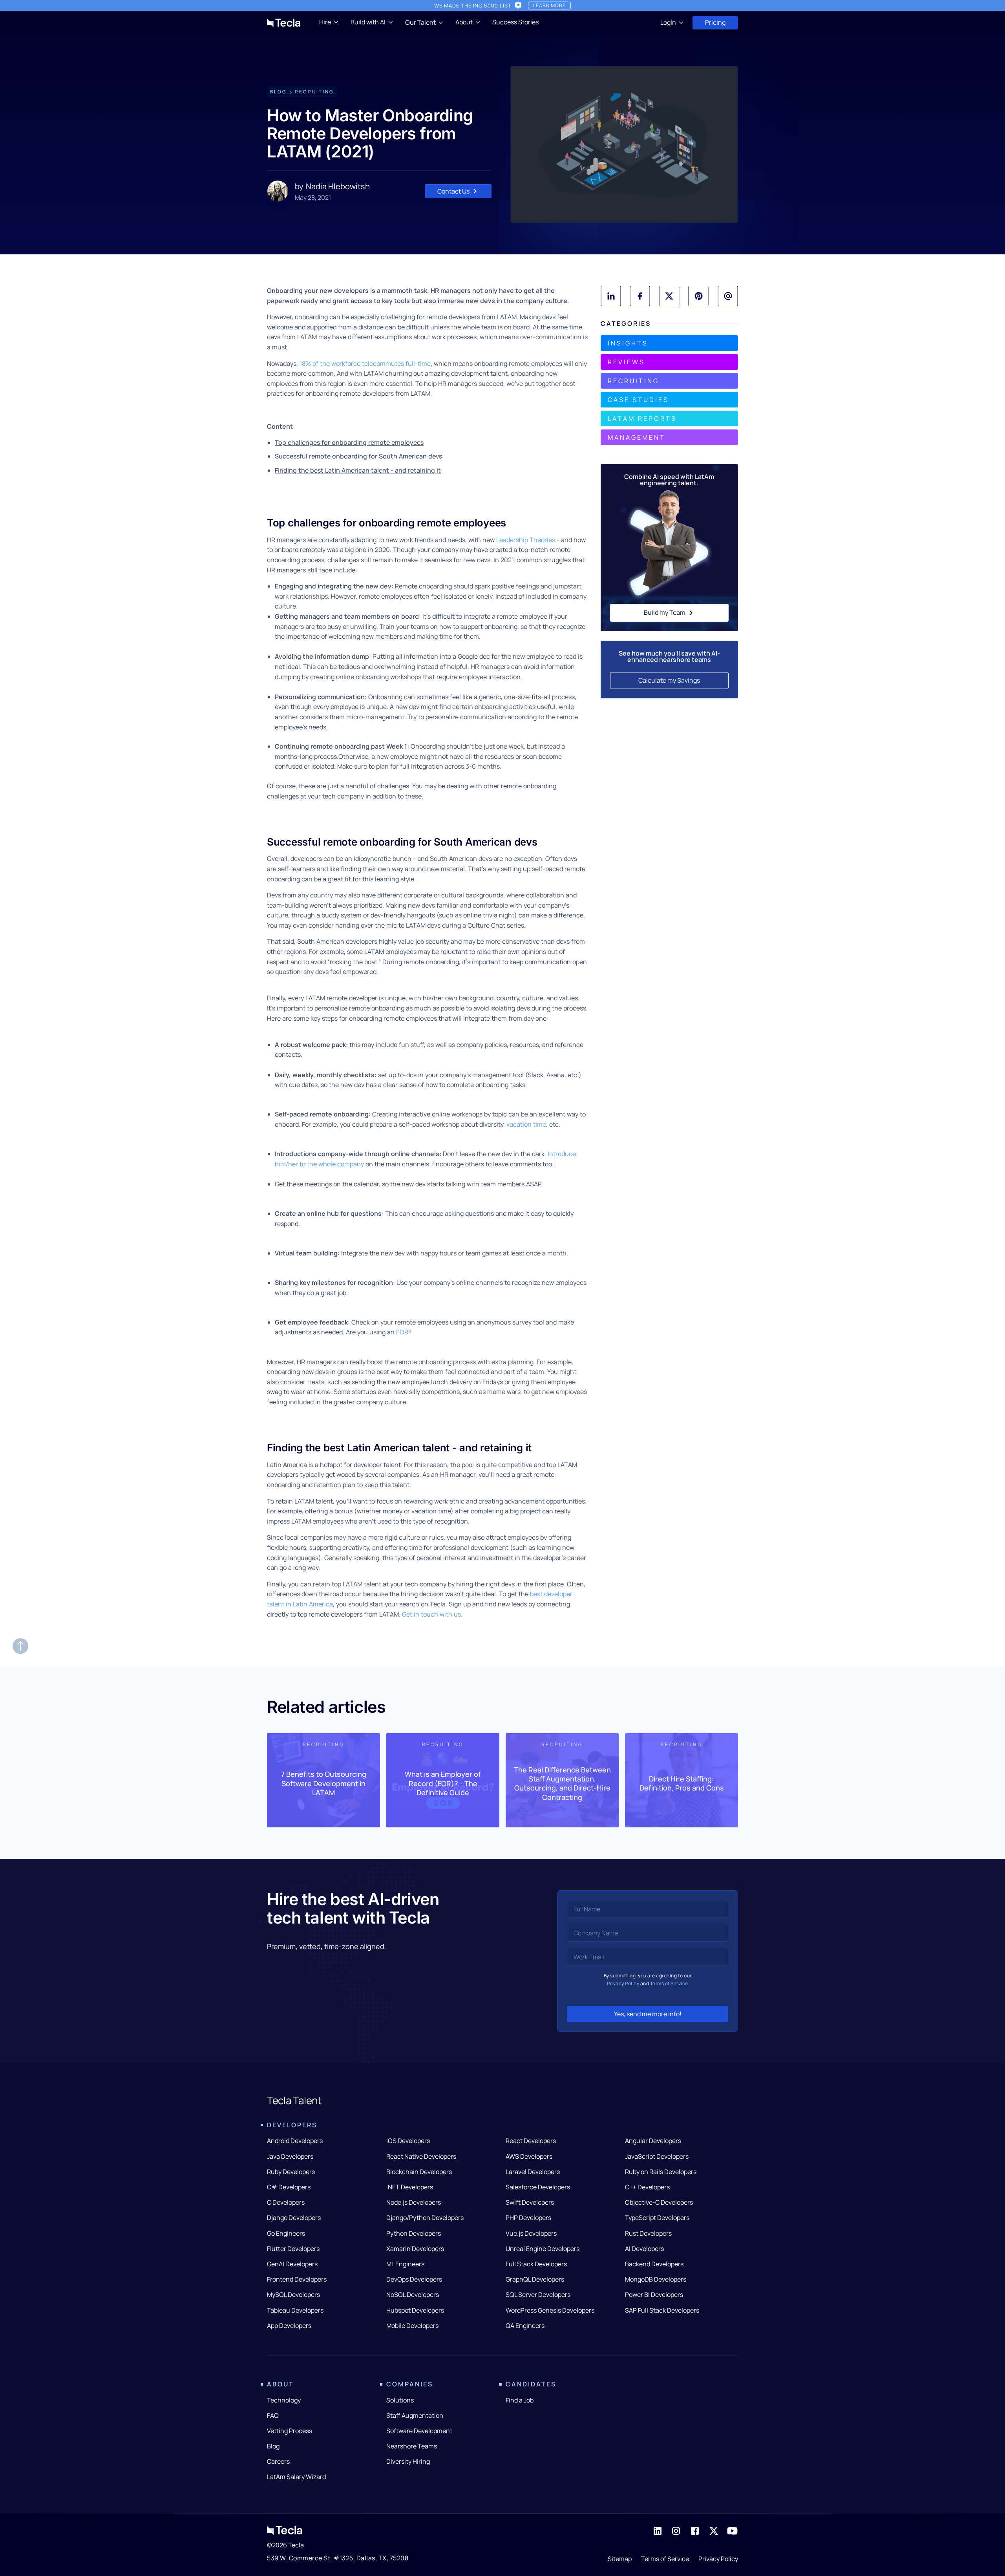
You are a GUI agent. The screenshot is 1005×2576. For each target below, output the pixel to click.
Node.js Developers (414, 2202)
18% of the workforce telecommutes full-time (365, 364)
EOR (402, 1332)
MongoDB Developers (656, 2279)
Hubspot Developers (415, 2310)
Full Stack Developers (536, 2264)
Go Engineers (286, 2233)
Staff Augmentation (415, 2415)
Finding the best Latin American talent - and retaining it (358, 470)
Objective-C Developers (659, 2202)
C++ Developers (647, 2187)
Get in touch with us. (432, 1614)
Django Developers (294, 2218)
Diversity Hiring (408, 2461)
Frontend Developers (297, 2279)
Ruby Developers (291, 2172)
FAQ (273, 2415)
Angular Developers (653, 2141)
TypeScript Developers (657, 2218)
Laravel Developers (533, 2172)
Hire (325, 22)
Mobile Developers (412, 2326)
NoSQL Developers (413, 2295)
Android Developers (295, 2141)
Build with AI (368, 22)
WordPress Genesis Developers (550, 2310)
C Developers (286, 2202)
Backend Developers (654, 2264)
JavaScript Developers (657, 2156)
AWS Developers (529, 2156)
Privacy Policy (623, 1983)
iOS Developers (408, 2141)
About (464, 22)
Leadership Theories (526, 540)
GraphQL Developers (535, 2279)
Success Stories (515, 22)
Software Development (419, 2431)
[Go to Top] (20, 1646)
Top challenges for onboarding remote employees (349, 442)
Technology (284, 2400)
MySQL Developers (293, 2295)
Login (668, 22)
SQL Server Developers (538, 2295)
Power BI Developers (654, 2295)
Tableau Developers (295, 2310)
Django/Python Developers (425, 2218)
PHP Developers (528, 2218)
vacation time (526, 1124)
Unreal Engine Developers (543, 2249)
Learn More (549, 5)
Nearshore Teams (412, 2446)
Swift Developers (530, 2202)
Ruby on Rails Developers (661, 2172)
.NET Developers (410, 2187)
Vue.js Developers (531, 2233)
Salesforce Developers (538, 2187)
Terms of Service (669, 1983)
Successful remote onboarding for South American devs (358, 456)
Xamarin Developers (415, 2249)
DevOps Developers (414, 2279)
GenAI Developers (292, 2264)
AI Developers (644, 2249)
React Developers (531, 2141)
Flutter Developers (293, 2249)
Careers (278, 2461)
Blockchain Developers (419, 2172)
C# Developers (289, 2187)
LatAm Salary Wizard (296, 2477)
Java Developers (290, 2156)
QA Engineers (525, 2326)
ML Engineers (405, 2264)
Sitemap (620, 2559)
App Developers (289, 2326)
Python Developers (414, 2233)
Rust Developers (648, 2233)
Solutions (400, 2400)
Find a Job (520, 2400)
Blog (273, 2446)
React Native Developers (421, 2156)
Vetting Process (290, 2431)
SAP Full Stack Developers (662, 2310)
